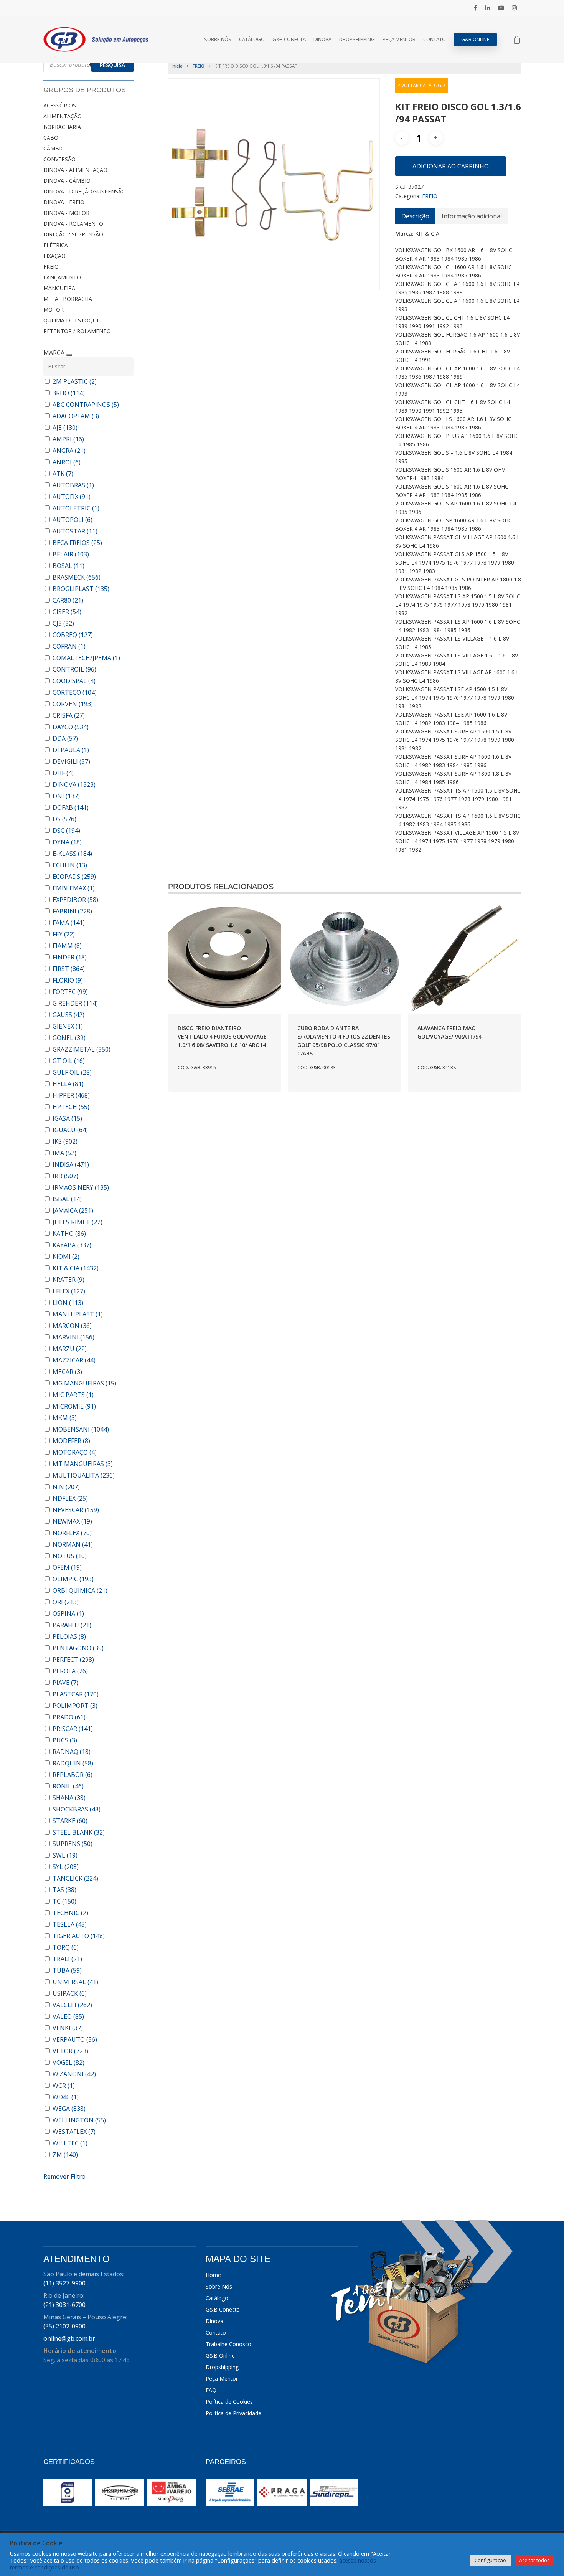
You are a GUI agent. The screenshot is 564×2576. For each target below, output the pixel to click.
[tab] (415, 216)
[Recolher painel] (69, 355)
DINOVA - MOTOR (66, 213)
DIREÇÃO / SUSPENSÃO (73, 234)
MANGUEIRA (59, 288)
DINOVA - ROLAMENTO (73, 224)
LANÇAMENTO (62, 277)
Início (177, 66)
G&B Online (475, 39)
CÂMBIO (54, 148)
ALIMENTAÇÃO (63, 116)
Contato (435, 39)
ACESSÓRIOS (60, 105)
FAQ (211, 2390)
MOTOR (54, 310)
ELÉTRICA (56, 245)
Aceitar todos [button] (534, 2560)
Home (213, 2275)
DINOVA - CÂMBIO (67, 181)
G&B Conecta (289, 39)
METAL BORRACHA (68, 299)
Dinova (322, 39)
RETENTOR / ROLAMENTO (77, 331)
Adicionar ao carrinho (451, 166)
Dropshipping (357, 39)
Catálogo (252, 39)
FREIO (51, 267)
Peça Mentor (399, 39)
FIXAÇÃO (54, 256)
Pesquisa (112, 65)
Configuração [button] (490, 2560)
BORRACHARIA (62, 127)
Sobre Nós (218, 39)
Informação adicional (472, 216)
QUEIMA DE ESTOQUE (72, 320)
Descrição (415, 216)
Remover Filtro (64, 2176)
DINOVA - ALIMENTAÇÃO (75, 170)
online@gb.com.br (69, 2338)
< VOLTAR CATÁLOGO (421, 85)
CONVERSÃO (59, 159)
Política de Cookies (229, 2402)
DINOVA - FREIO (64, 202)
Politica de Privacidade (233, 2413)
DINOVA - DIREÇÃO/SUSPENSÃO (85, 191)
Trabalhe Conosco (228, 2344)
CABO (51, 138)
